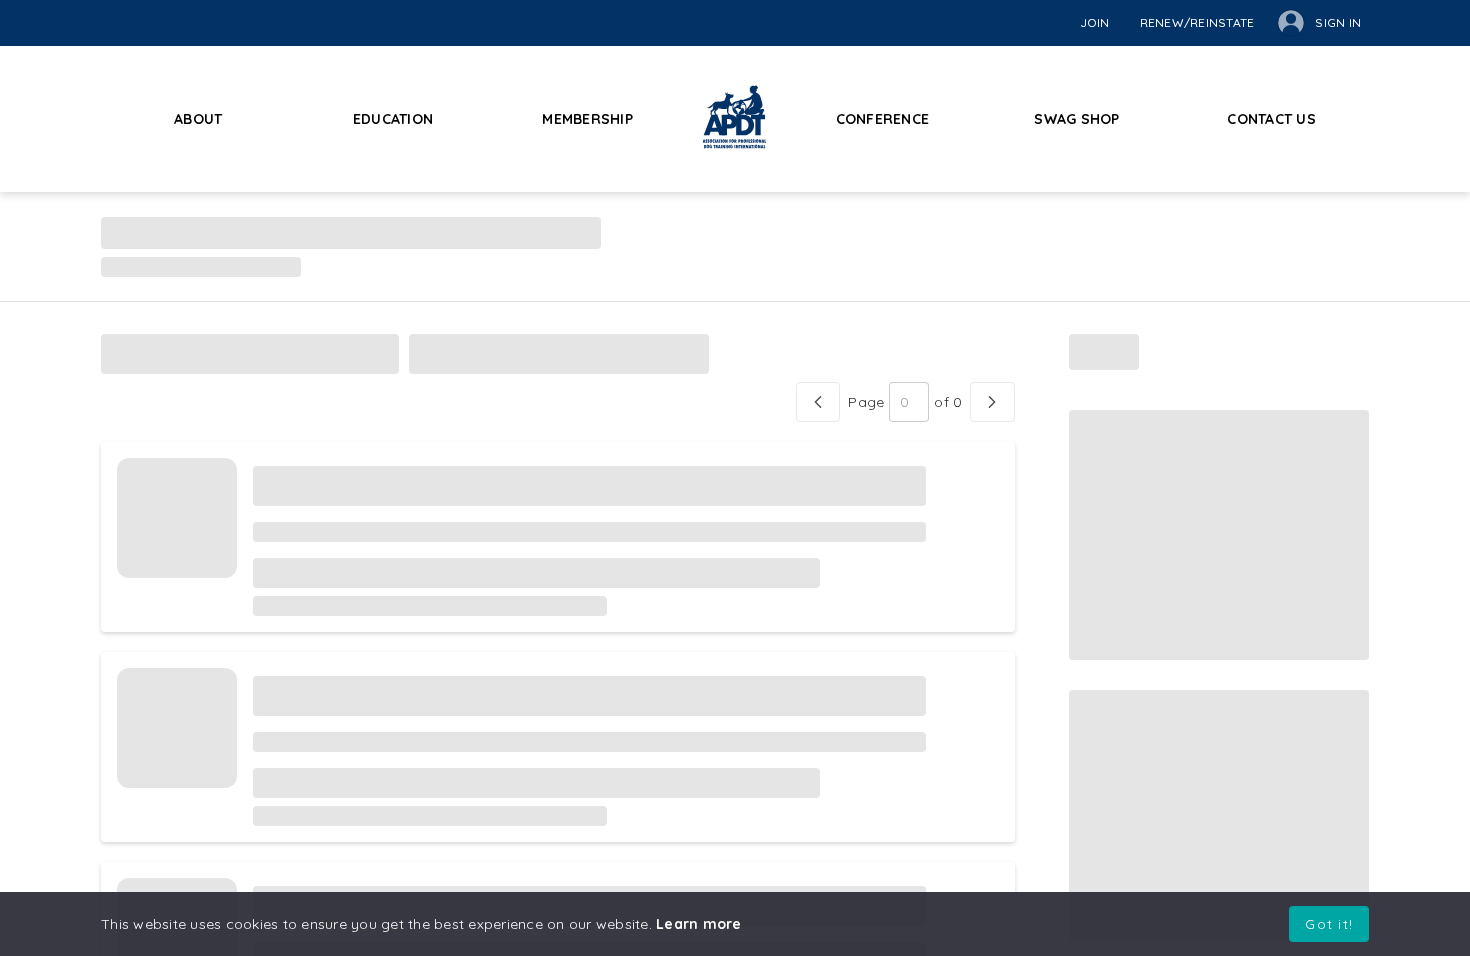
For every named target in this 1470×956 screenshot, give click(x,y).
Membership (587, 119)
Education (393, 119)
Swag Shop (1076, 119)
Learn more (699, 924)
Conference (883, 119)
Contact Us (1271, 119)
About (198, 119)
